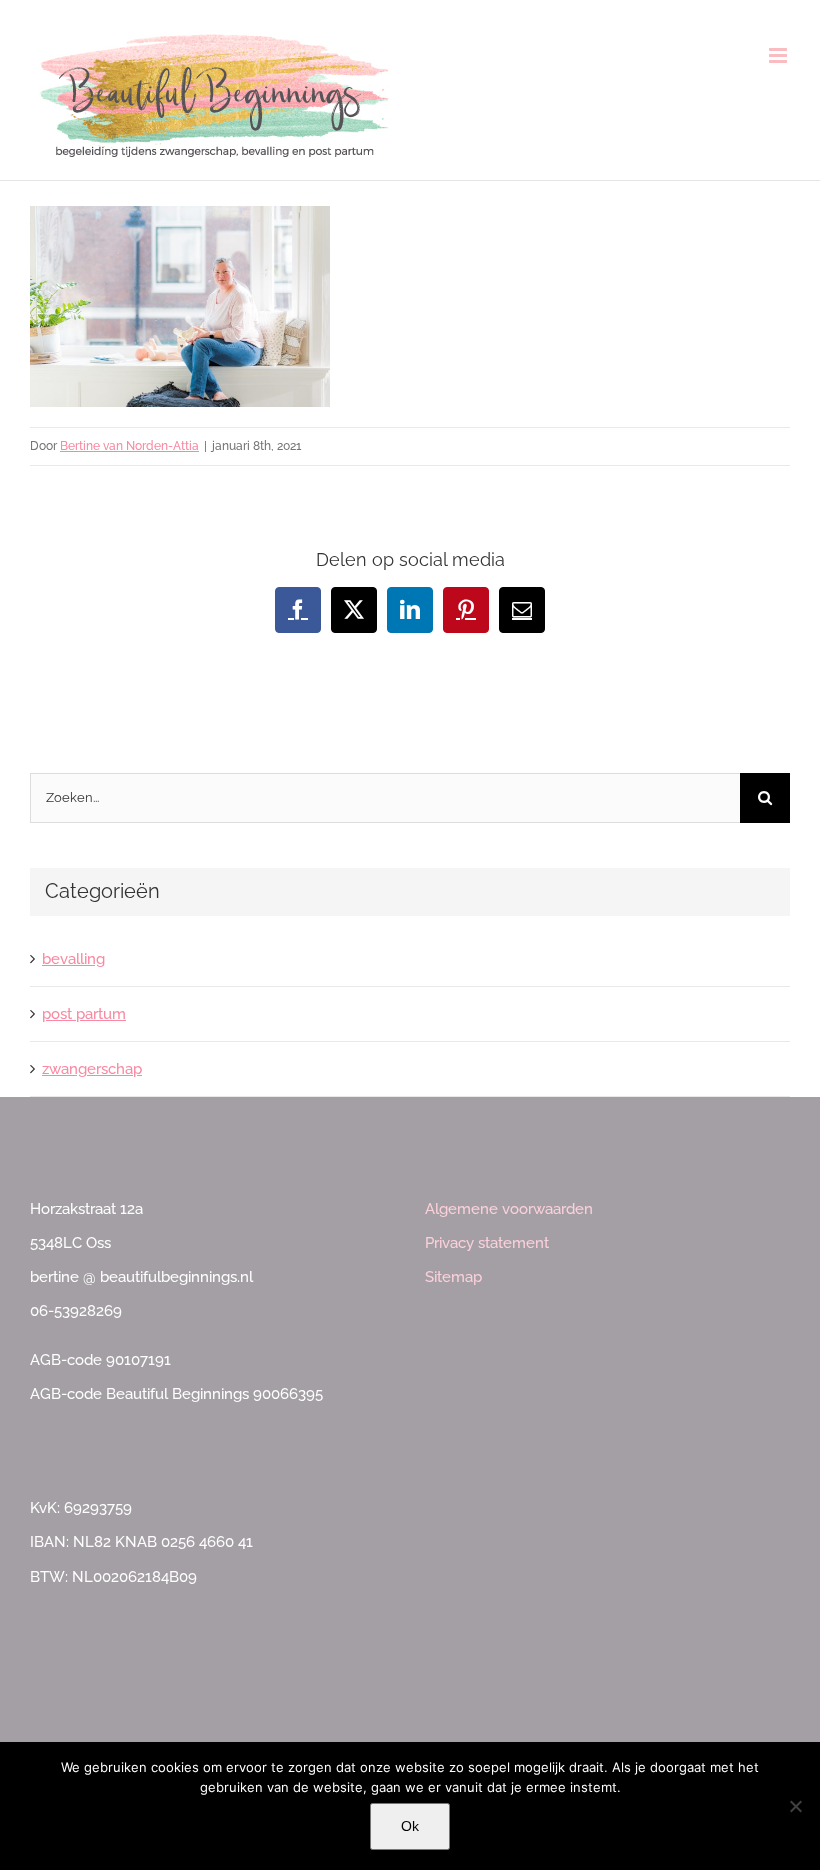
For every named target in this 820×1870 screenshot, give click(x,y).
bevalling (73, 959)
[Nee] (795, 1806)
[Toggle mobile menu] (779, 55)
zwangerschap (92, 1069)
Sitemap (453, 1277)
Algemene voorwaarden (509, 1209)
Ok (410, 1826)
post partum (84, 1014)
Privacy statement (487, 1243)
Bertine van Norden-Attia (129, 446)
